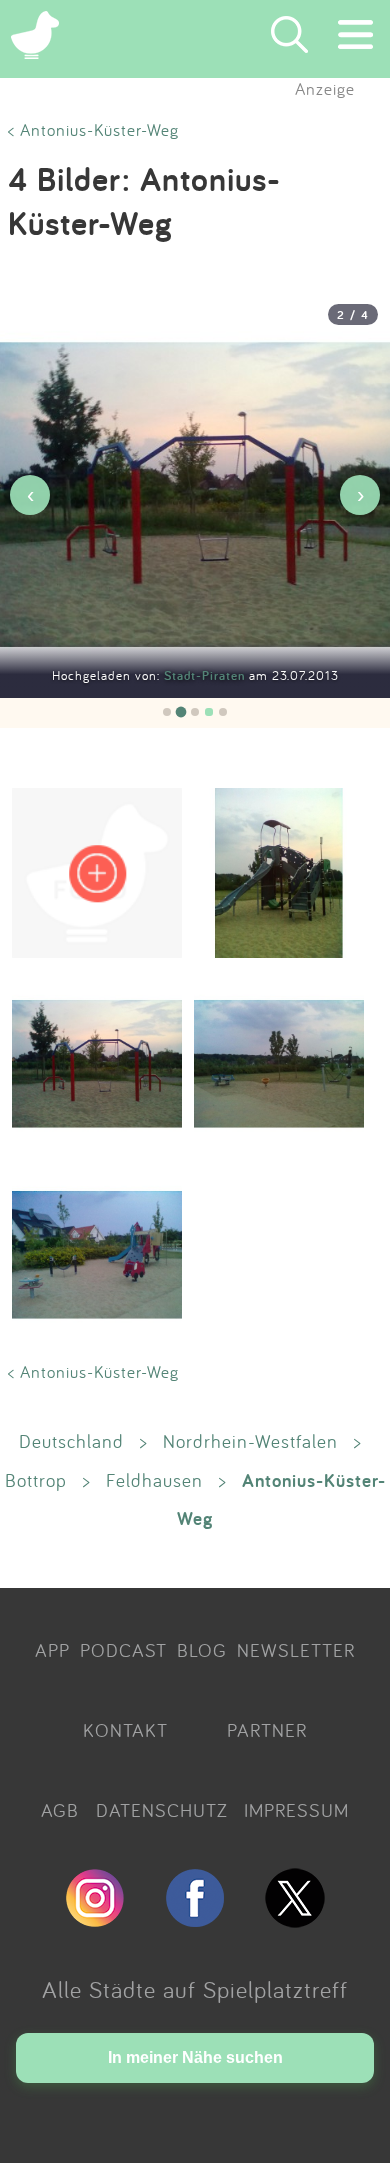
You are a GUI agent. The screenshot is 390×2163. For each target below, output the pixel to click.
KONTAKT (125, 1730)
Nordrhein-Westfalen (250, 1441)
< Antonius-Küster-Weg (93, 129)
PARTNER (267, 1730)
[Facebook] (195, 1919)
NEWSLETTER (296, 1650)
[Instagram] (95, 1919)
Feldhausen (154, 1480)
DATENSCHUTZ (162, 1810)
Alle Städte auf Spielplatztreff (195, 1989)
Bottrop (36, 1480)
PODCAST (123, 1650)
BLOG (202, 1650)
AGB (60, 1810)
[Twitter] (295, 1919)
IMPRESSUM (296, 1810)
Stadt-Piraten (206, 675)
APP (52, 1650)
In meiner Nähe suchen (195, 2057)
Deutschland (71, 1441)
